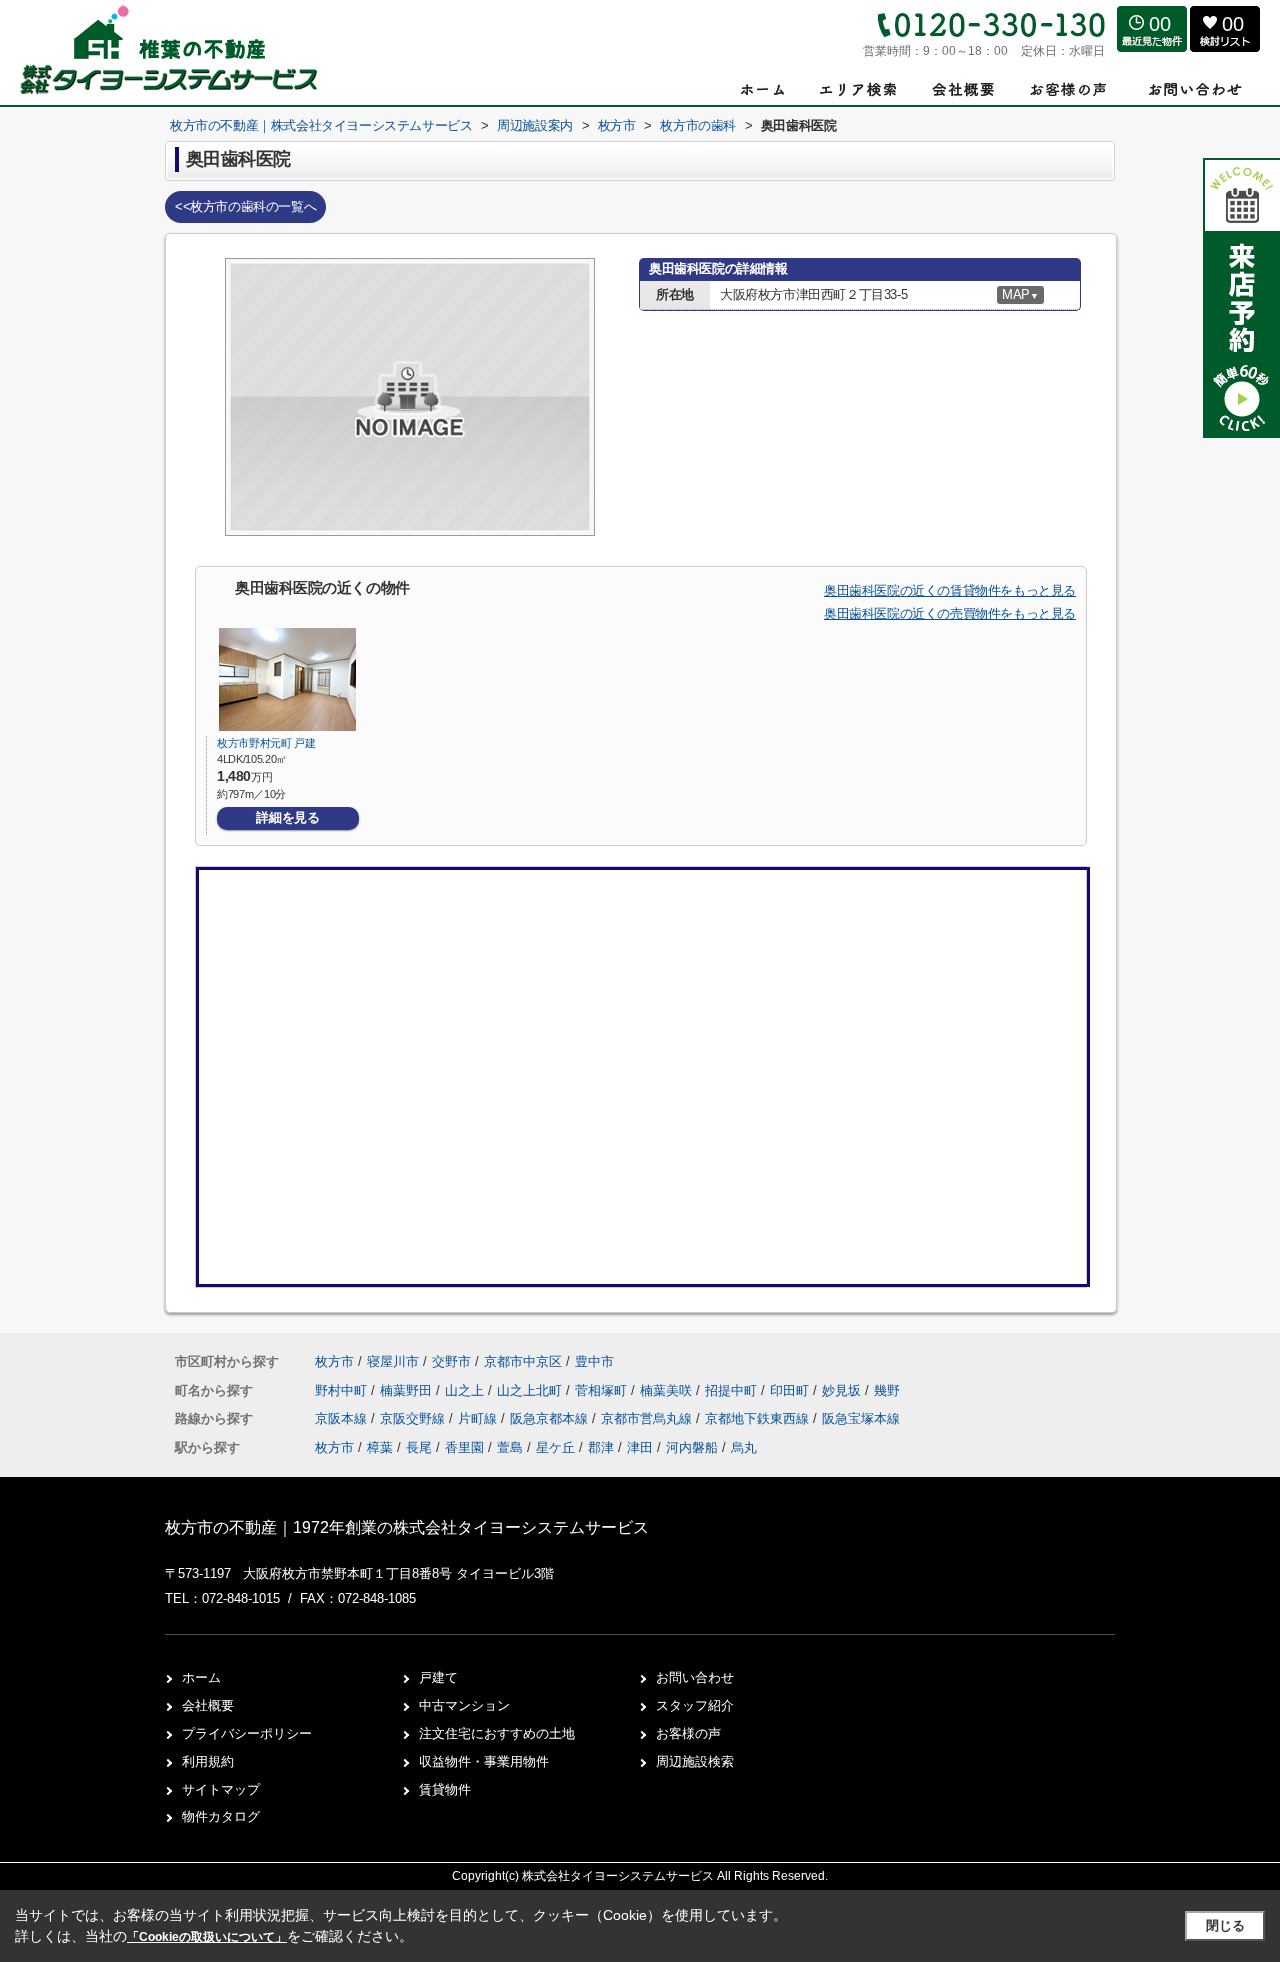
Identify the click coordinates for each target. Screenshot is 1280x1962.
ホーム (201, 1677)
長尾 (419, 1447)
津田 (640, 1447)
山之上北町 (531, 1390)
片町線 (479, 1418)
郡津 (601, 1447)
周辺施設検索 (695, 1761)
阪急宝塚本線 (861, 1418)
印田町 (791, 1390)
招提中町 (733, 1390)
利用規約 (208, 1761)
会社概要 (208, 1705)
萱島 (510, 1447)
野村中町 (343, 1390)
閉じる (1225, 1925)
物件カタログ (221, 1816)
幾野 (887, 1390)
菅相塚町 (603, 1390)
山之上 (466, 1390)
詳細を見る (287, 817)
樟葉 (380, 1447)
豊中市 (594, 1361)
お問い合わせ (695, 1677)
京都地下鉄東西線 (759, 1418)
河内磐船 (692, 1447)
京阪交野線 (414, 1418)
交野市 (451, 1361)
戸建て (438, 1677)
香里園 (464, 1447)
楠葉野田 (408, 1390)
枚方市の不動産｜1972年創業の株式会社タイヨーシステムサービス (407, 1527)
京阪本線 (343, 1418)
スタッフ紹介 (695, 1705)
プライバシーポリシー (247, 1733)
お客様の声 (688, 1733)
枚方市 (334, 1361)
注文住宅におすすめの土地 (497, 1733)
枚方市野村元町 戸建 (266, 743)
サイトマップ (221, 1789)
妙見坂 (843, 1390)
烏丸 (744, 1447)
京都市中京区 (523, 1361)
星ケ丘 (555, 1447)
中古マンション (464, 1705)
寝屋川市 (393, 1361)
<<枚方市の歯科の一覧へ (245, 206)
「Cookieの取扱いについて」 (207, 1937)
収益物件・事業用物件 (484, 1761)
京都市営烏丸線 (648, 1418)
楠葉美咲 (668, 1390)
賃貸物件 (445, 1789)
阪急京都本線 (551, 1418)
